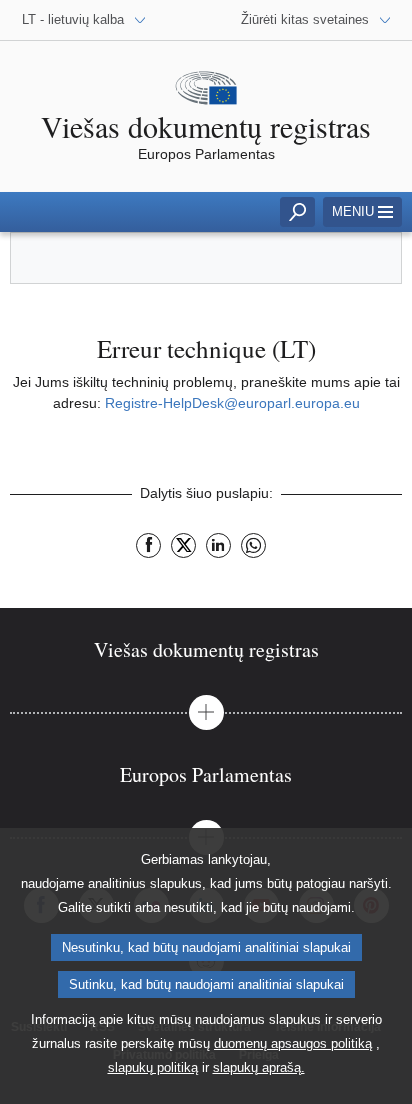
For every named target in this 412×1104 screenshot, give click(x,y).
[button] (206, 712)
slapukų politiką (153, 1067)
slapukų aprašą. (259, 1067)
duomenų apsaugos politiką (293, 1043)
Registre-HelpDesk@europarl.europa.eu (232, 403)
